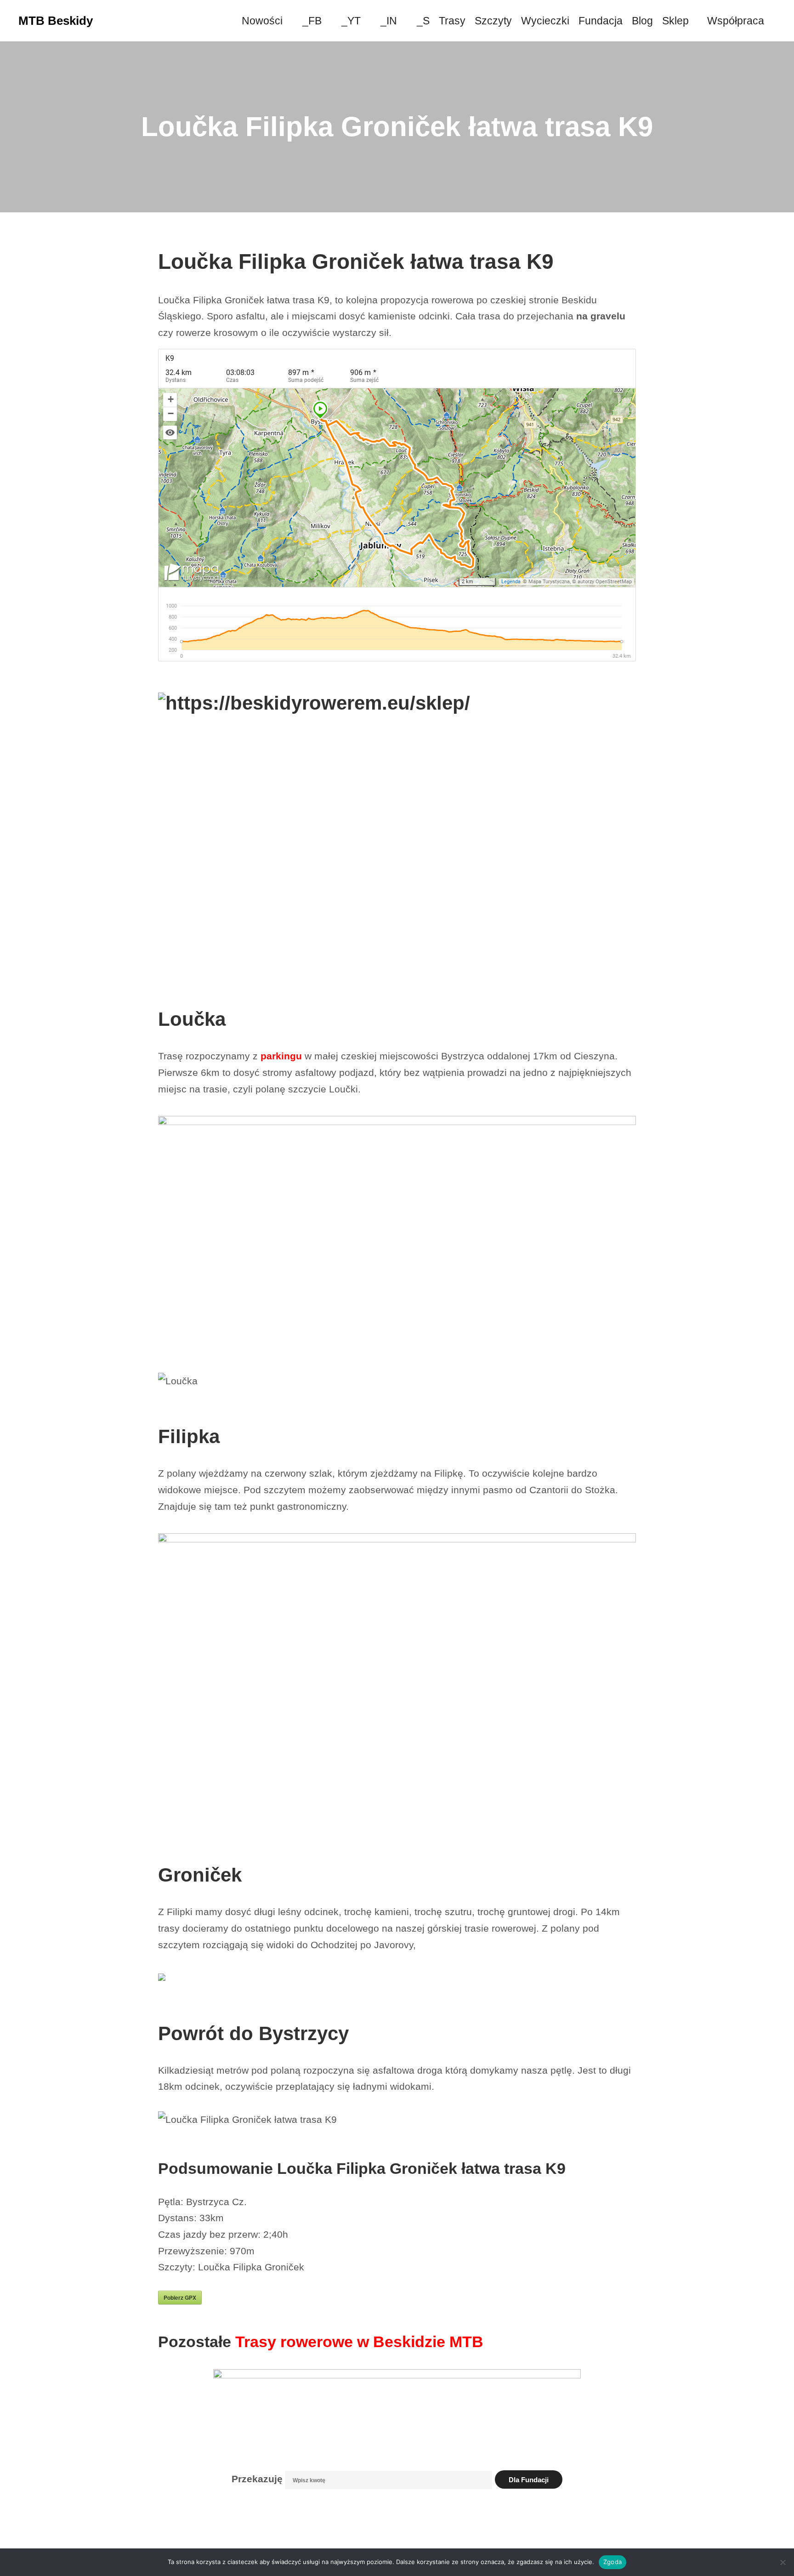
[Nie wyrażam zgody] (783, 2562)
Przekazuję (257, 2479)
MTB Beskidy (56, 21)
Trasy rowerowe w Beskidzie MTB (359, 2342)
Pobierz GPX (180, 2297)
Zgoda (613, 2562)
